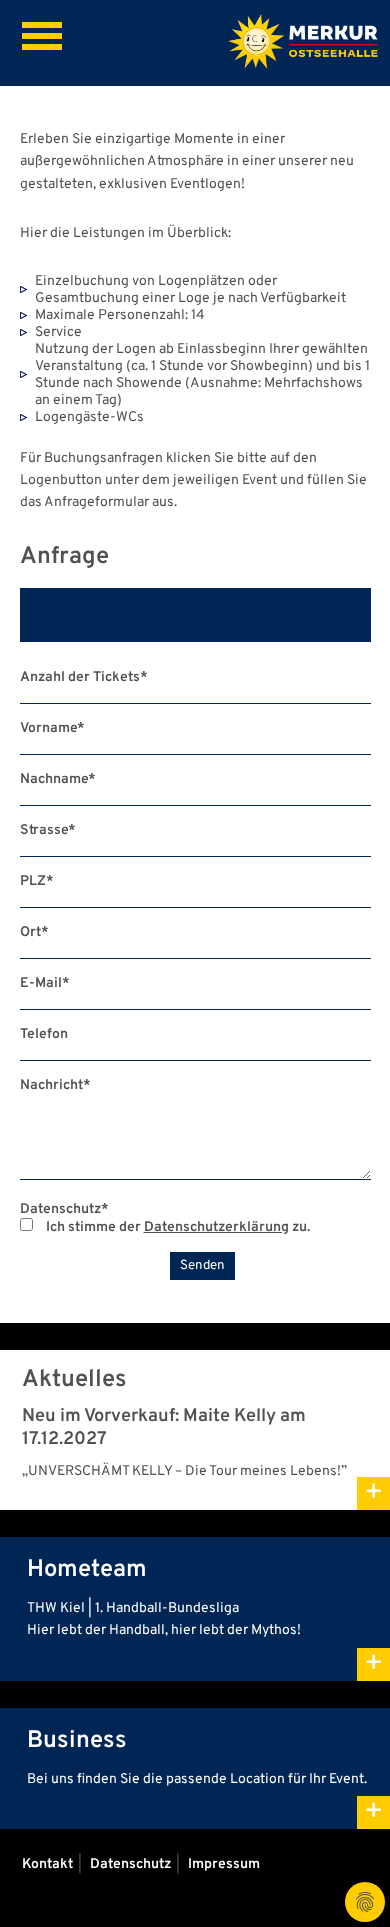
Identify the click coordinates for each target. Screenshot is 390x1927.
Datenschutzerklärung (216, 1227)
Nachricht (55, 1085)
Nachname (58, 779)
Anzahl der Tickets (84, 677)
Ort (34, 932)
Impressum (224, 1864)
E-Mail (45, 983)
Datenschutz (64, 1209)
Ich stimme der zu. (176, 1227)
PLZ (37, 881)
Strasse (48, 830)
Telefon (44, 1034)
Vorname (52, 728)
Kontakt (47, 1864)
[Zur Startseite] (303, 44)
